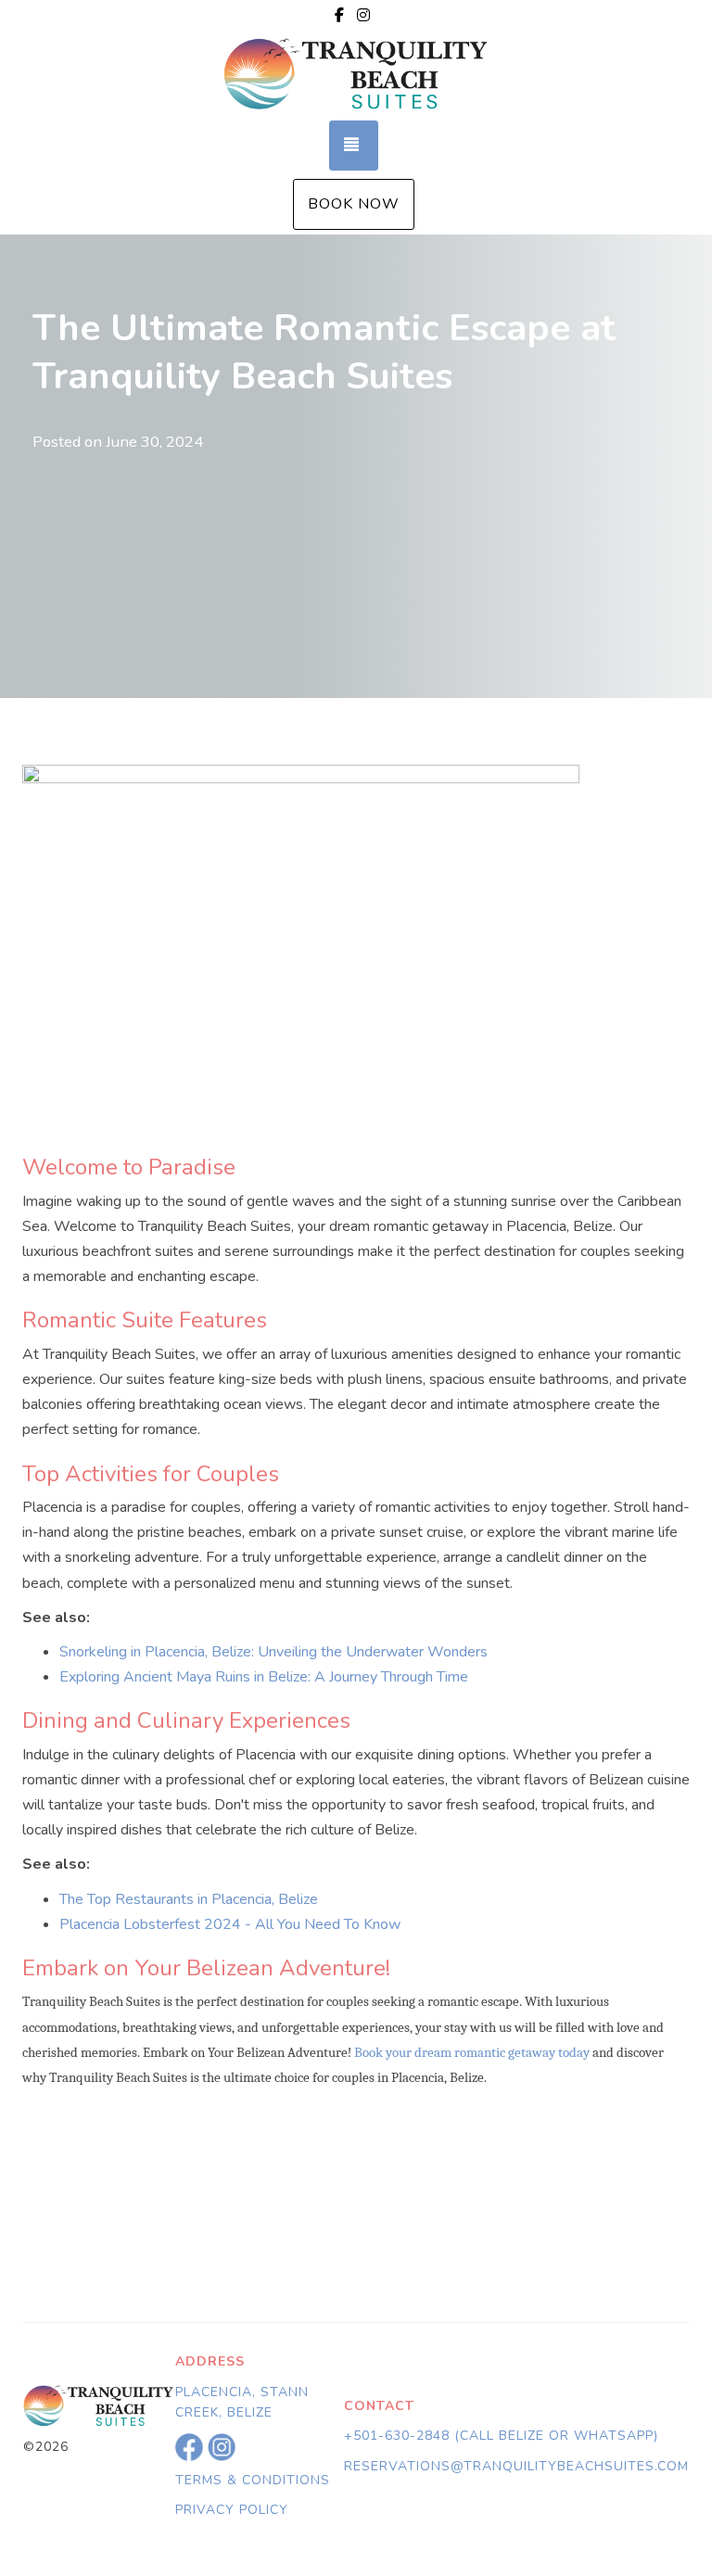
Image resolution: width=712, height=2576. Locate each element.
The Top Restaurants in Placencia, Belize (189, 1899)
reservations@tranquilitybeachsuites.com (516, 2466)
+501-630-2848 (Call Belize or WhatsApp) (501, 2436)
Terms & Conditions (253, 2480)
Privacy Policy (232, 2510)
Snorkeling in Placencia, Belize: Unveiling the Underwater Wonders (273, 1652)
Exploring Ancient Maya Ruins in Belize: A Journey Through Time (264, 1677)
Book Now (354, 204)
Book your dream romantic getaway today (472, 2053)
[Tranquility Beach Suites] (356, 75)
